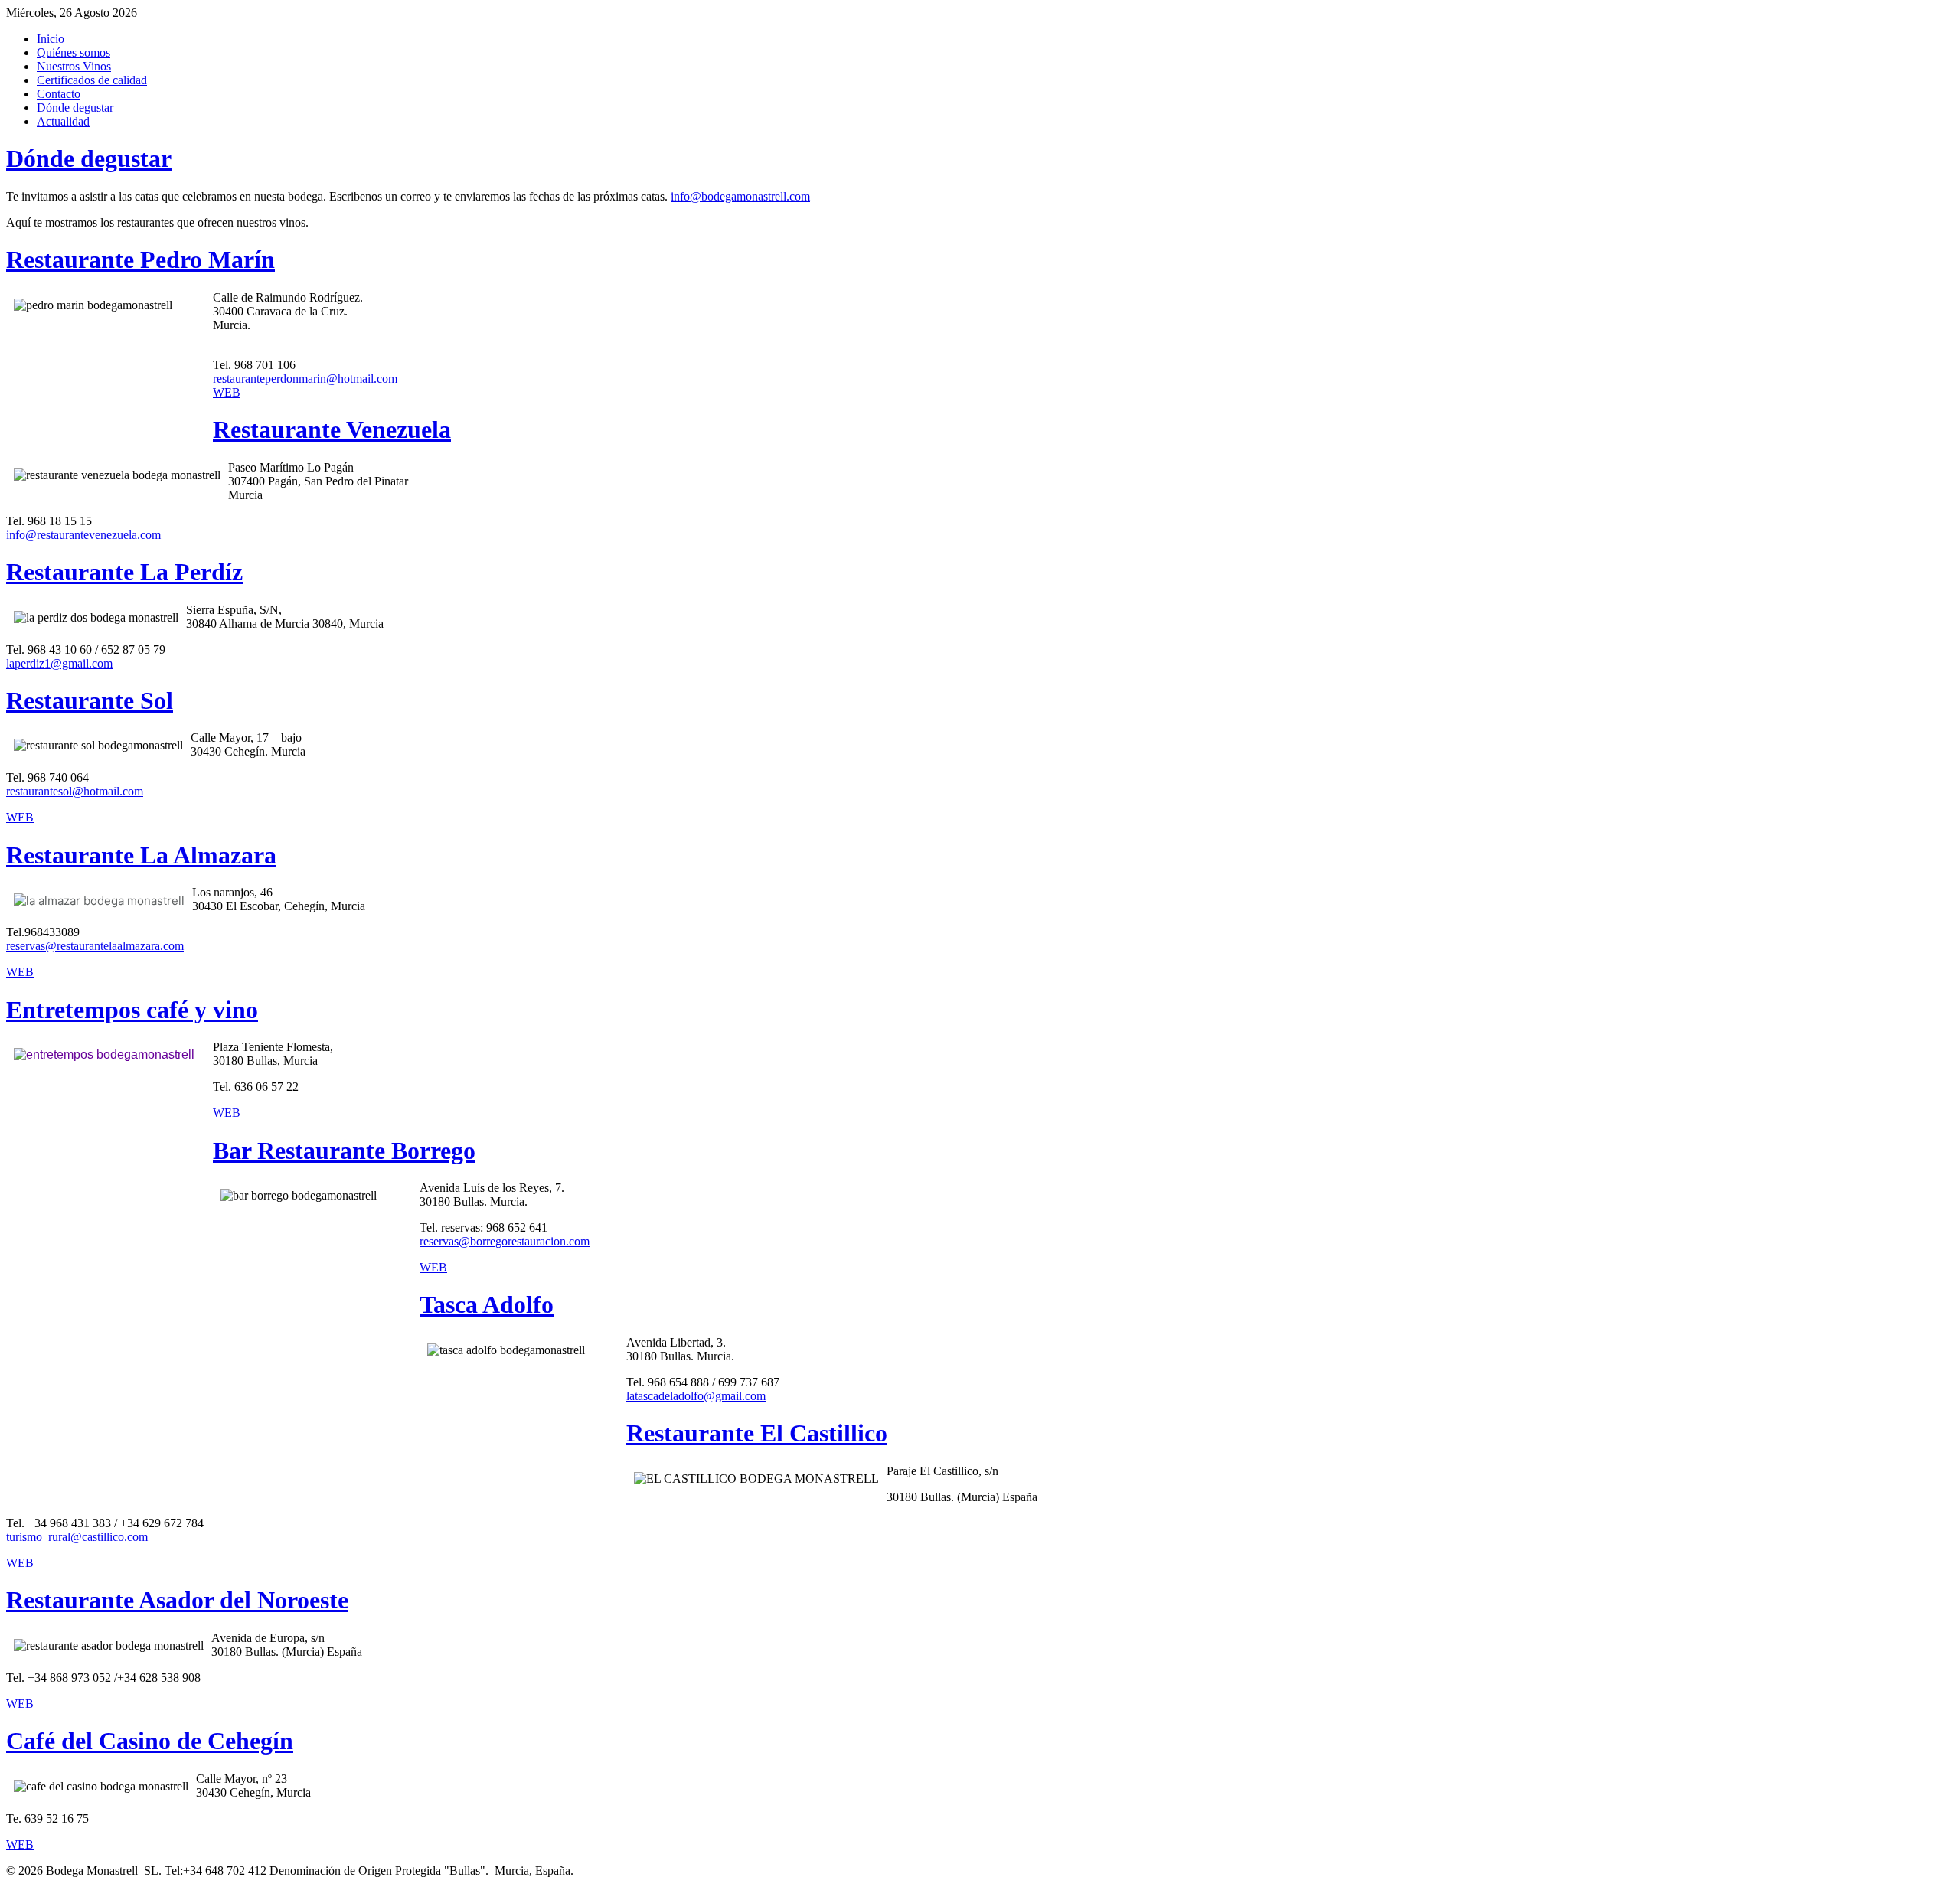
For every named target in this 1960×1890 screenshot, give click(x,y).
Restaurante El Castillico (757, 1433)
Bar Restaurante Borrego (344, 1151)
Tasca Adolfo (487, 1304)
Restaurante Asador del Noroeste (177, 1600)
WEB (227, 392)
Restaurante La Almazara (141, 855)
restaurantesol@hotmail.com (75, 791)
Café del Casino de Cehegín (150, 1741)
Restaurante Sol (90, 700)
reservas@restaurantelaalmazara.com (95, 946)
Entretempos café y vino (132, 1010)
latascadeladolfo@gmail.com (696, 1396)
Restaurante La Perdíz (124, 572)
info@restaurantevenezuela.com (83, 535)
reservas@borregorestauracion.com (505, 1241)
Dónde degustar (89, 158)
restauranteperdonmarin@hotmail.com (305, 379)
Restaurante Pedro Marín (140, 260)
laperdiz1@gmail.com (59, 663)
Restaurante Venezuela (332, 429)
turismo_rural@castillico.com (77, 1537)
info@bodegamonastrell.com (740, 196)
